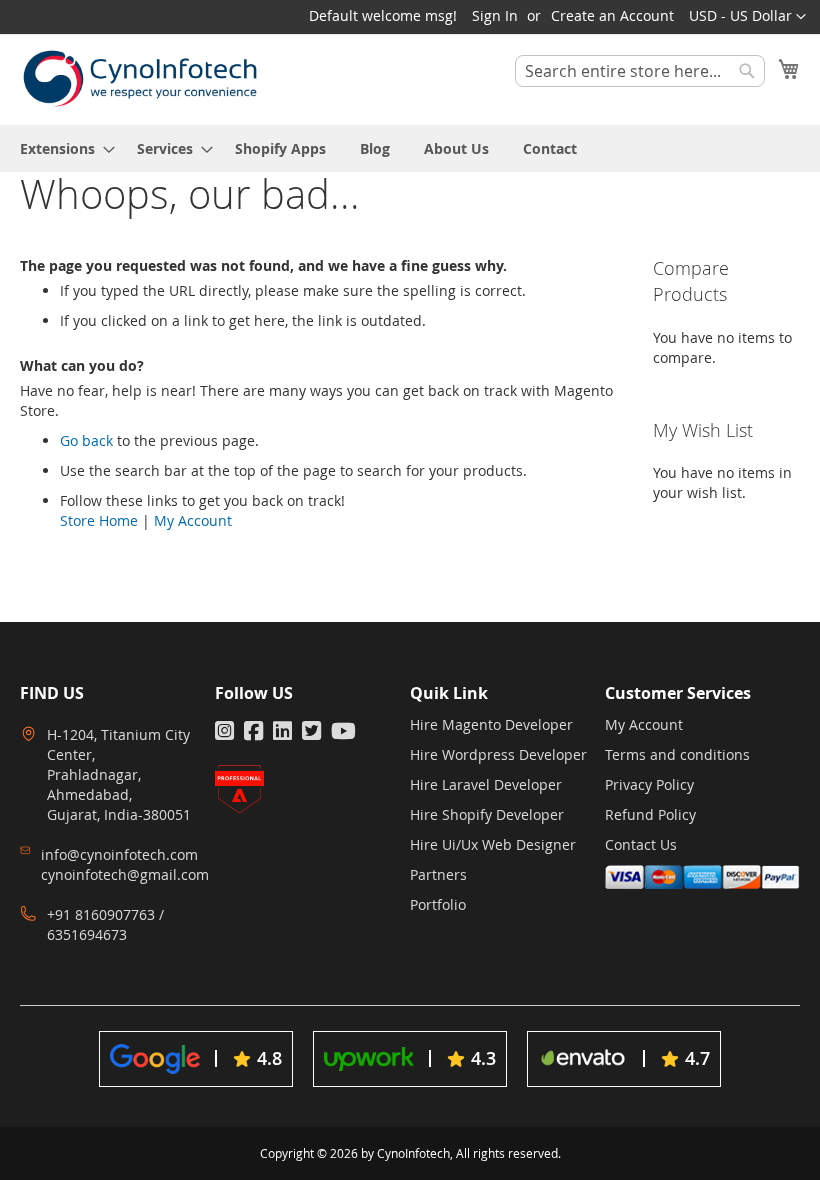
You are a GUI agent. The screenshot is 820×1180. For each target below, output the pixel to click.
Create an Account (612, 15)
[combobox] (640, 71)
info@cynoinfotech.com (119, 854)
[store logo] (140, 78)
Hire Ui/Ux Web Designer (493, 844)
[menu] (410, 148)
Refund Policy (650, 814)
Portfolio (438, 904)
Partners (438, 874)
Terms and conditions (677, 754)
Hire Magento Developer (491, 724)
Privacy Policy (649, 784)
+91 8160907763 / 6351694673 (105, 924)
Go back (86, 440)
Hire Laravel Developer (486, 784)
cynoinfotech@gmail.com (125, 874)
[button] (747, 17)
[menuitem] (61, 148)
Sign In (495, 15)
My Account (193, 520)
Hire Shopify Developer (487, 814)
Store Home (99, 520)
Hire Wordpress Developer (498, 754)
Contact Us (641, 844)
